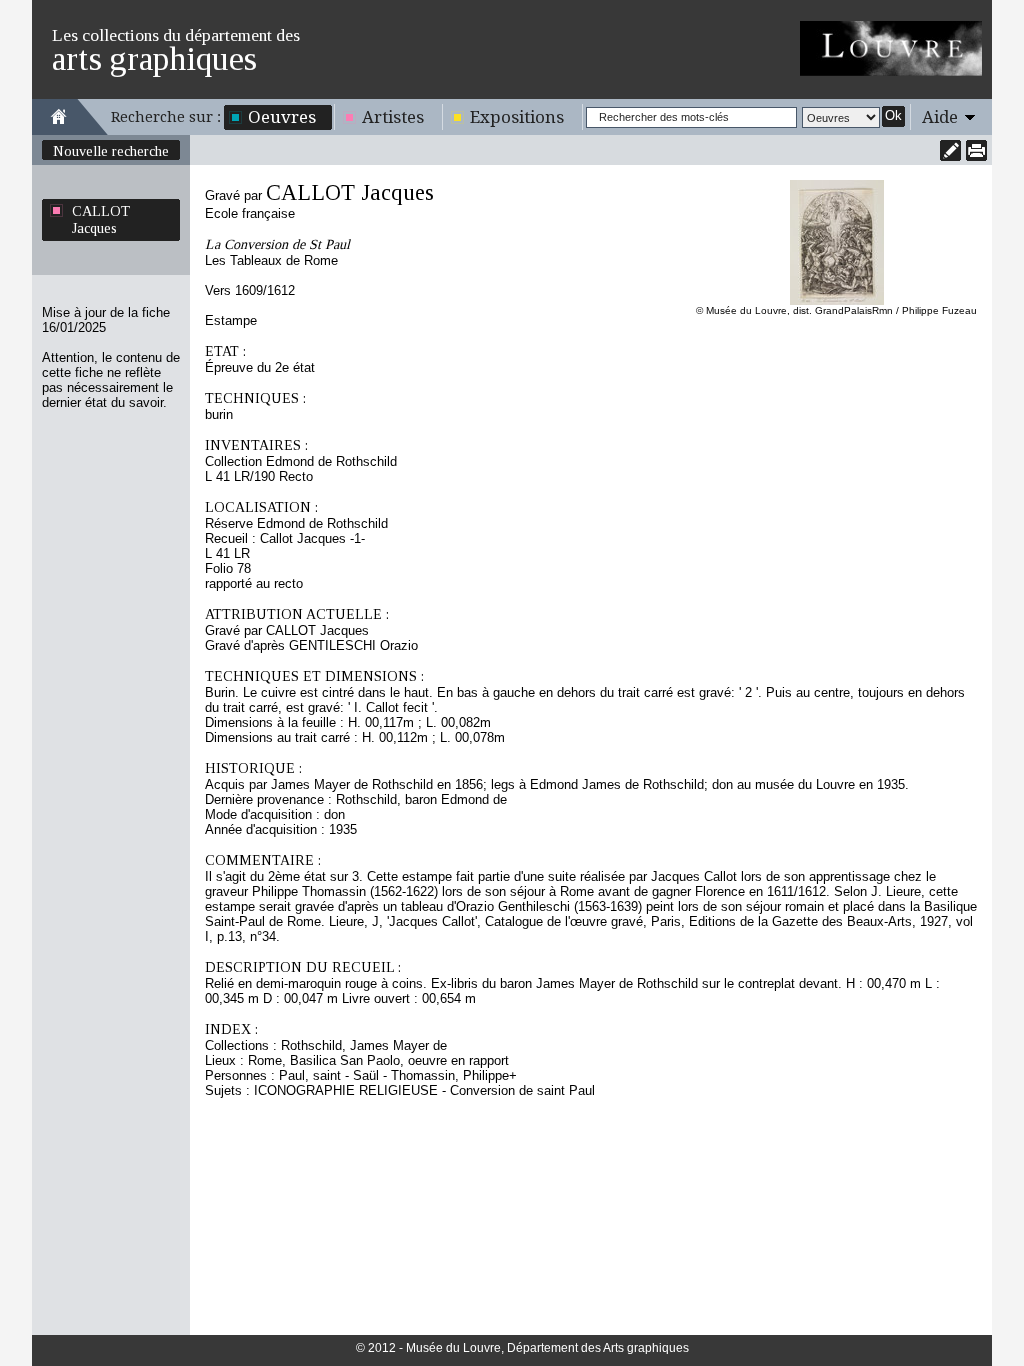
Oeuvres (282, 117)
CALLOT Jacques (101, 219)
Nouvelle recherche (111, 151)
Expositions (517, 117)
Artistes (393, 117)
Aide (940, 117)
